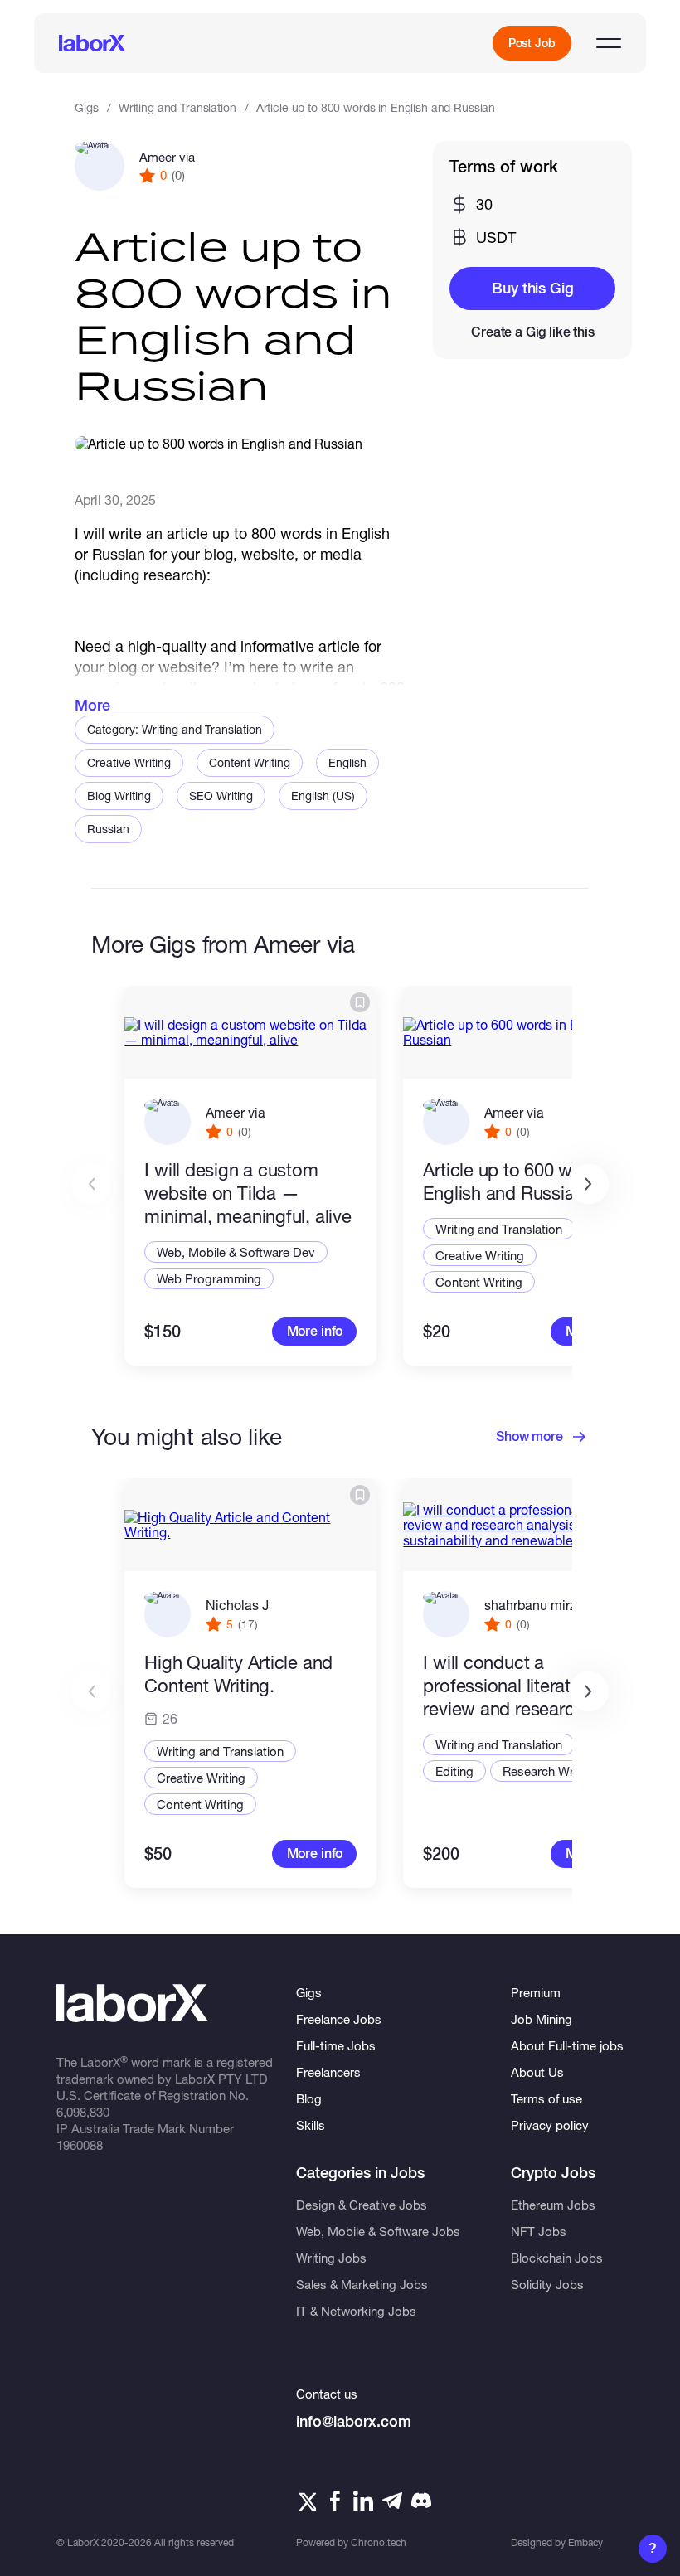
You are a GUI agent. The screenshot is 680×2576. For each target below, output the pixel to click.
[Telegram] (392, 2501)
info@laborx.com (354, 2421)
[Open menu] (609, 43)
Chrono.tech (379, 2542)
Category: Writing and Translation (175, 729)
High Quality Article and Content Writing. (238, 1674)
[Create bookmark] (360, 1002)
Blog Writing (119, 796)
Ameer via (167, 157)
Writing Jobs (331, 2258)
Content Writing (250, 762)
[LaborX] (92, 43)
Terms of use (546, 2098)
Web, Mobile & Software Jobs (378, 2231)
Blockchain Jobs (557, 2258)
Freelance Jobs (339, 2019)
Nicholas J (237, 1605)
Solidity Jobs (547, 2284)
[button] (589, 1184)
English (347, 762)
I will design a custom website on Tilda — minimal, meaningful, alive (248, 1193)
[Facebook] (335, 2501)
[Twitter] (306, 2501)
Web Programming (209, 1278)
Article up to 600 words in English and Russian (525, 1181)
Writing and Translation (177, 107)
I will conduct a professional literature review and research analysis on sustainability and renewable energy (522, 1686)
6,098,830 (83, 2112)
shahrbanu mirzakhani (550, 1605)
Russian (108, 829)
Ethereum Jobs (553, 2205)
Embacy (585, 2542)
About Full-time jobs (567, 2045)
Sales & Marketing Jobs (362, 2284)
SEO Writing (221, 796)
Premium (536, 1992)
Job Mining (542, 2019)
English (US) (323, 796)
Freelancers (328, 2072)
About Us (537, 2072)
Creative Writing (129, 762)
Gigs (86, 107)
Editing (454, 1771)
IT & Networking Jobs (356, 2311)
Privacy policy (550, 2125)
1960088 (80, 2145)
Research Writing (550, 1771)
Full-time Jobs (336, 2045)
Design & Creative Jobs (362, 2205)
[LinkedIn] (363, 2501)
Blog (309, 2098)
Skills (311, 2125)
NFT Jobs (539, 2231)
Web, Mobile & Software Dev (236, 1252)
